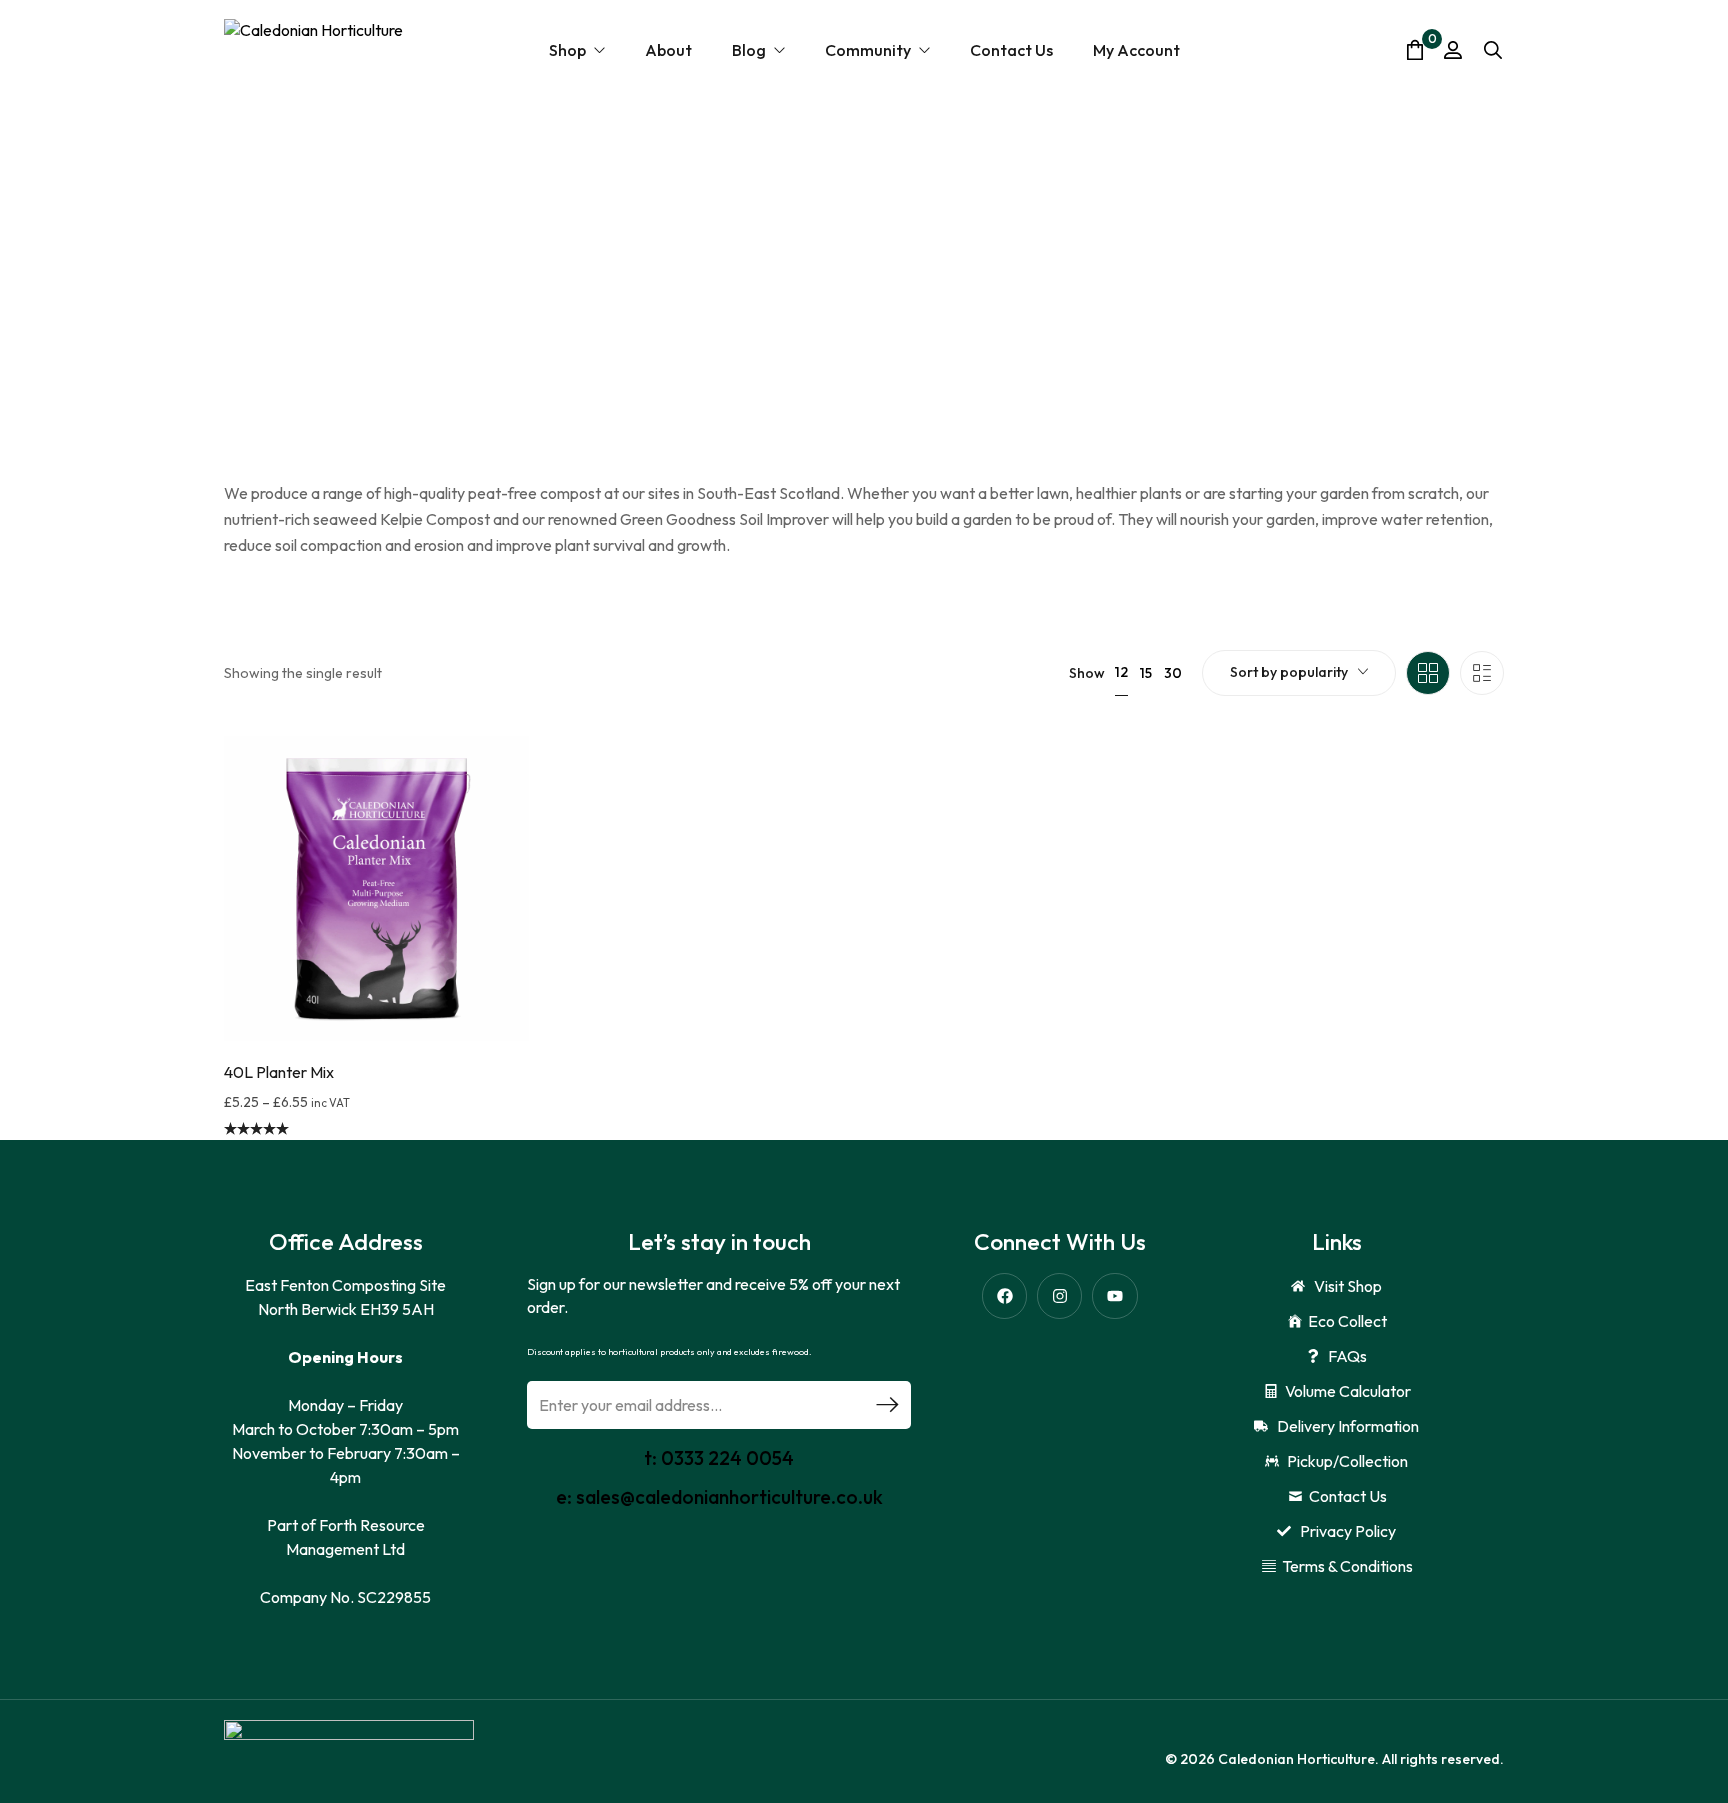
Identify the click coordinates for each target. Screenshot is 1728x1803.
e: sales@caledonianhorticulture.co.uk (719, 1497)
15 (1146, 673)
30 (1173, 673)
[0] (1415, 49)
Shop (330, 294)
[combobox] (1299, 673)
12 (1121, 672)
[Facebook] (1004, 1295)
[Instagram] (1059, 1295)
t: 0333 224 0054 (719, 1458)
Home (282, 294)
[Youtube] (1114, 1295)
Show (1087, 673)
